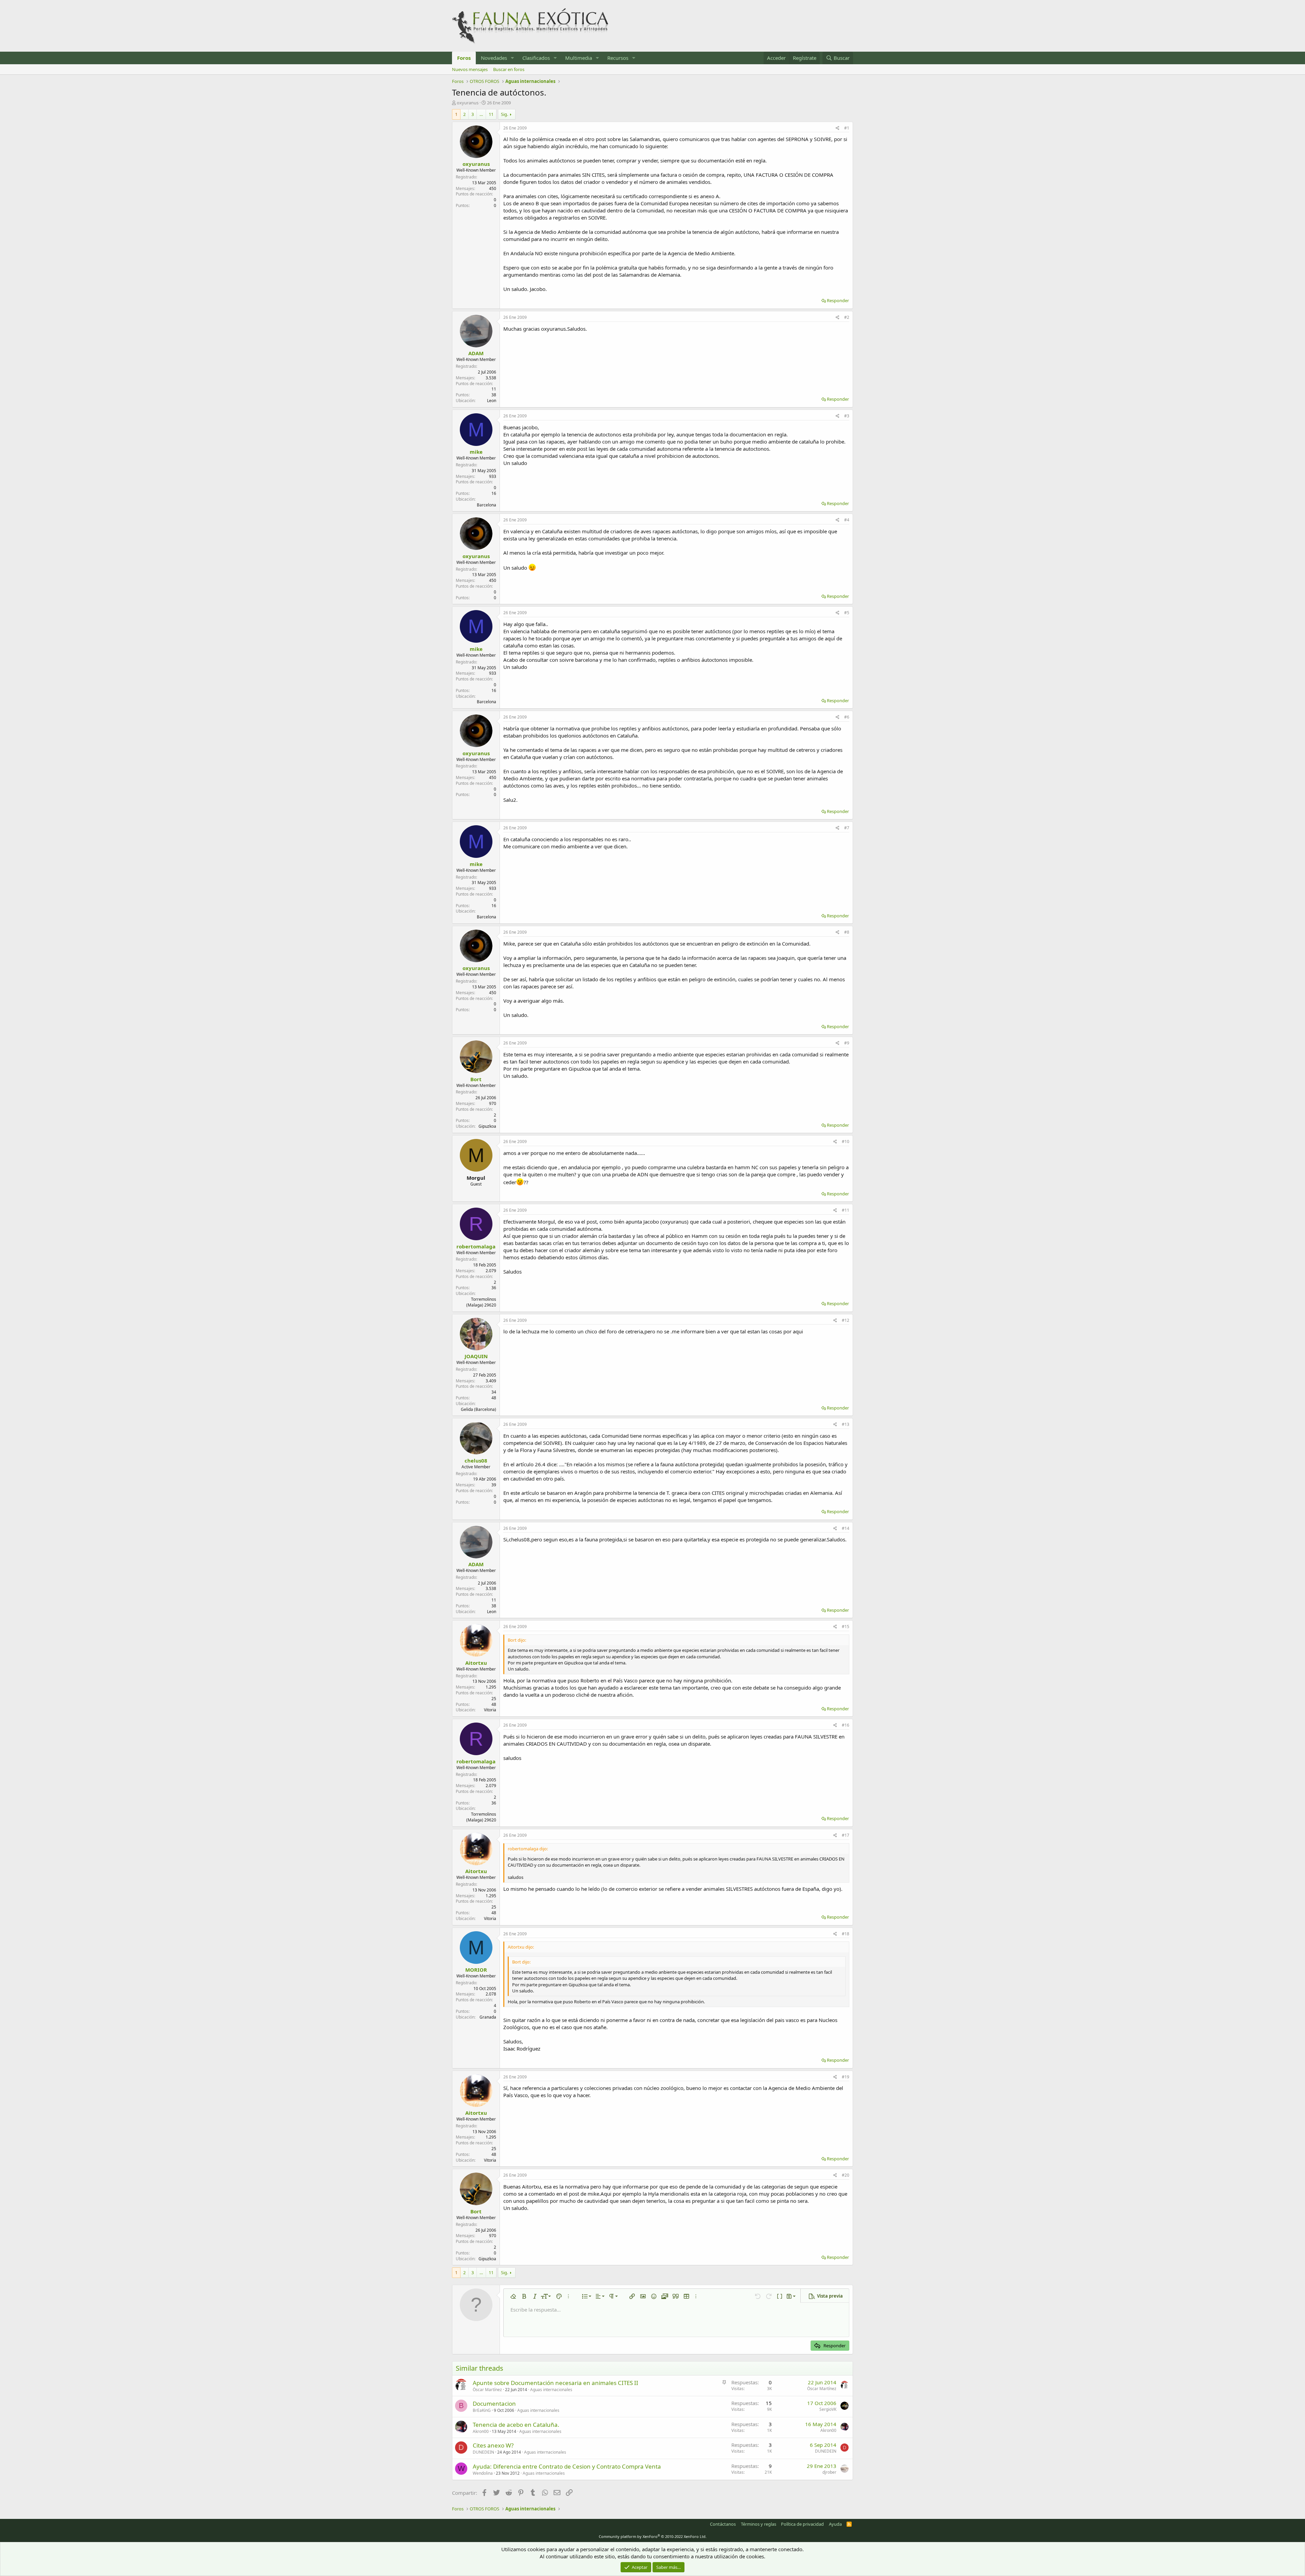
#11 (846, 1210)
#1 (847, 128)
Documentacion (494, 2404)
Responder (838, 300)
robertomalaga (476, 1246)
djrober (829, 2472)
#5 (847, 613)
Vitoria (490, 1710)
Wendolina (483, 2473)
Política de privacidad (802, 2524)
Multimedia (579, 58)
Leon (492, 401)
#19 (846, 2077)
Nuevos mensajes (470, 69)
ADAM (476, 353)
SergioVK (828, 2409)
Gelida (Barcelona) (478, 1409)
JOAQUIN (476, 1356)
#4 (847, 520)
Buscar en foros (509, 69)
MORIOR (476, 1970)
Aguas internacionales (551, 2390)
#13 (846, 1424)
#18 (846, 1934)
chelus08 (476, 1460)
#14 (846, 1528)
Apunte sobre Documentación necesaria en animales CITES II (555, 2383)
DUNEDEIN (483, 2452)
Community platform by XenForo (653, 2536)
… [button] (481, 114)
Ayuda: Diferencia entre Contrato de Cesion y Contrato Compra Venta (567, 2466)
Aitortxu (476, 1663)
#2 (847, 317)
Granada (488, 2017)
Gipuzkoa (487, 1126)
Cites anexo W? (493, 2445)
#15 (846, 1627)
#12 (846, 1320)
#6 (847, 717)
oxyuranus (468, 103)
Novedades (494, 58)
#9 (847, 1043)
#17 (846, 1835)
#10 (846, 1142)
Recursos (618, 58)
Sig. (504, 114)
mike (476, 452)
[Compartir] (838, 128)
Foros (464, 58)
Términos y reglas (759, 2524)
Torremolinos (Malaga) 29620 (481, 1302)
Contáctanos (723, 2524)
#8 (847, 932)
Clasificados (536, 58)
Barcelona (486, 505)
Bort (476, 1079)
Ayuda (835, 2524)
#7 (847, 828)
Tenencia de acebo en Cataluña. (516, 2425)
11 (491, 114)
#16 (846, 1725)
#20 (846, 2175)
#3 (847, 416)
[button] (512, 58)
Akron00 (481, 2431)
